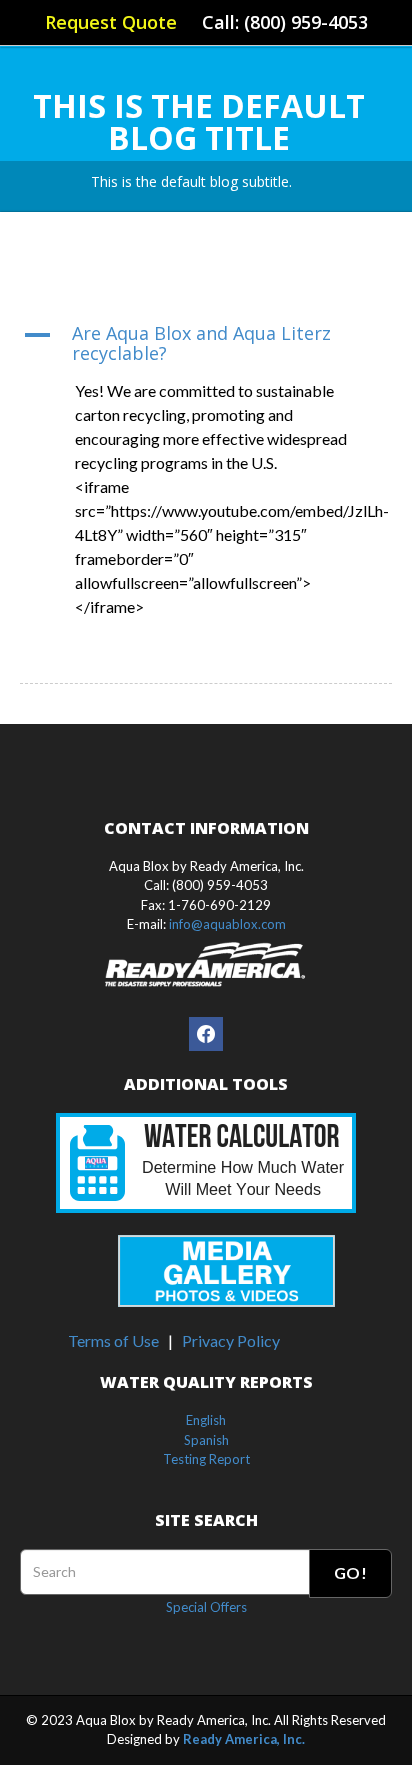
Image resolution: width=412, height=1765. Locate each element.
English (206, 1420)
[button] (206, 344)
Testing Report (206, 1459)
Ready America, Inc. (244, 1739)
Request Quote (111, 22)
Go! (350, 1572)
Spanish (206, 1440)
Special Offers (206, 1607)
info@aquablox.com (227, 924)
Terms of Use (113, 1340)
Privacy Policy (231, 1340)
